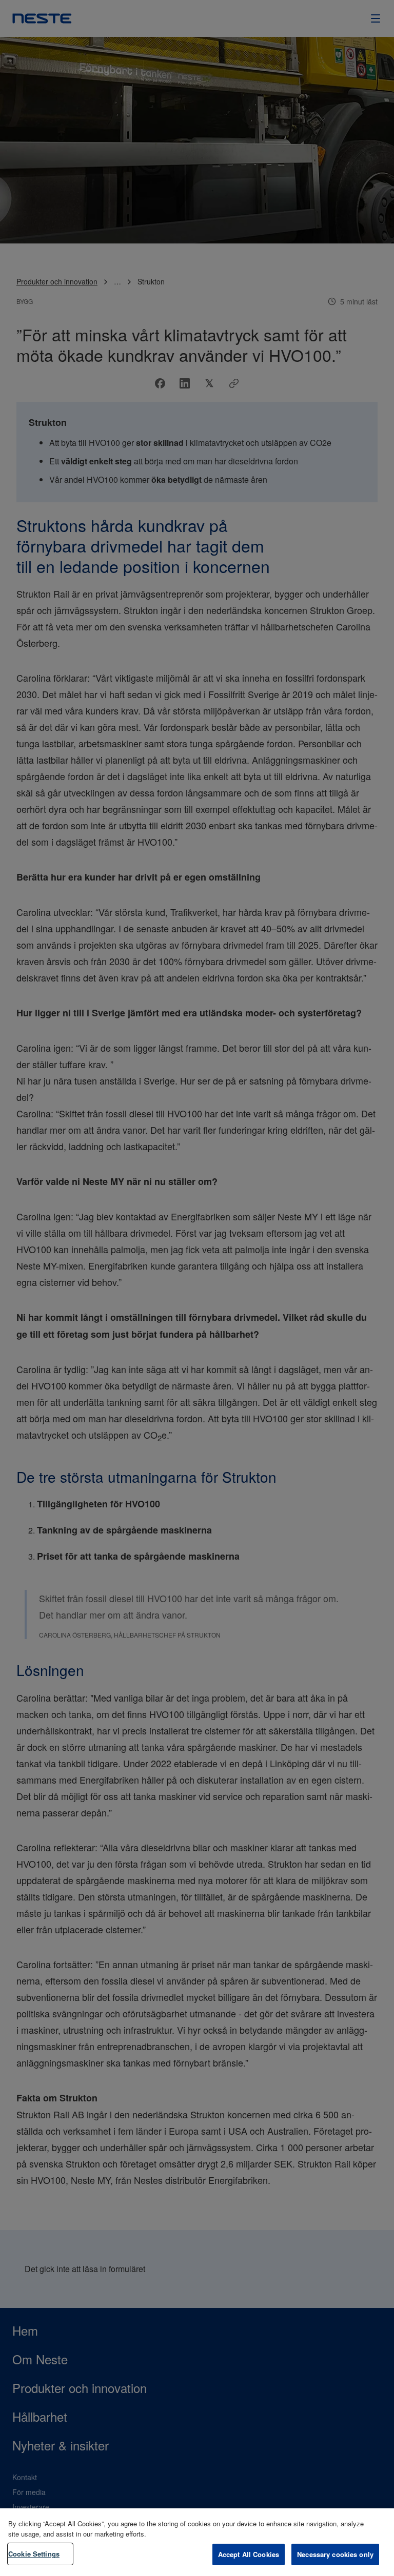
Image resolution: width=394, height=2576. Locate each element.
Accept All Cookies (249, 2554)
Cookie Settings (34, 2554)
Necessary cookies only (335, 2554)
